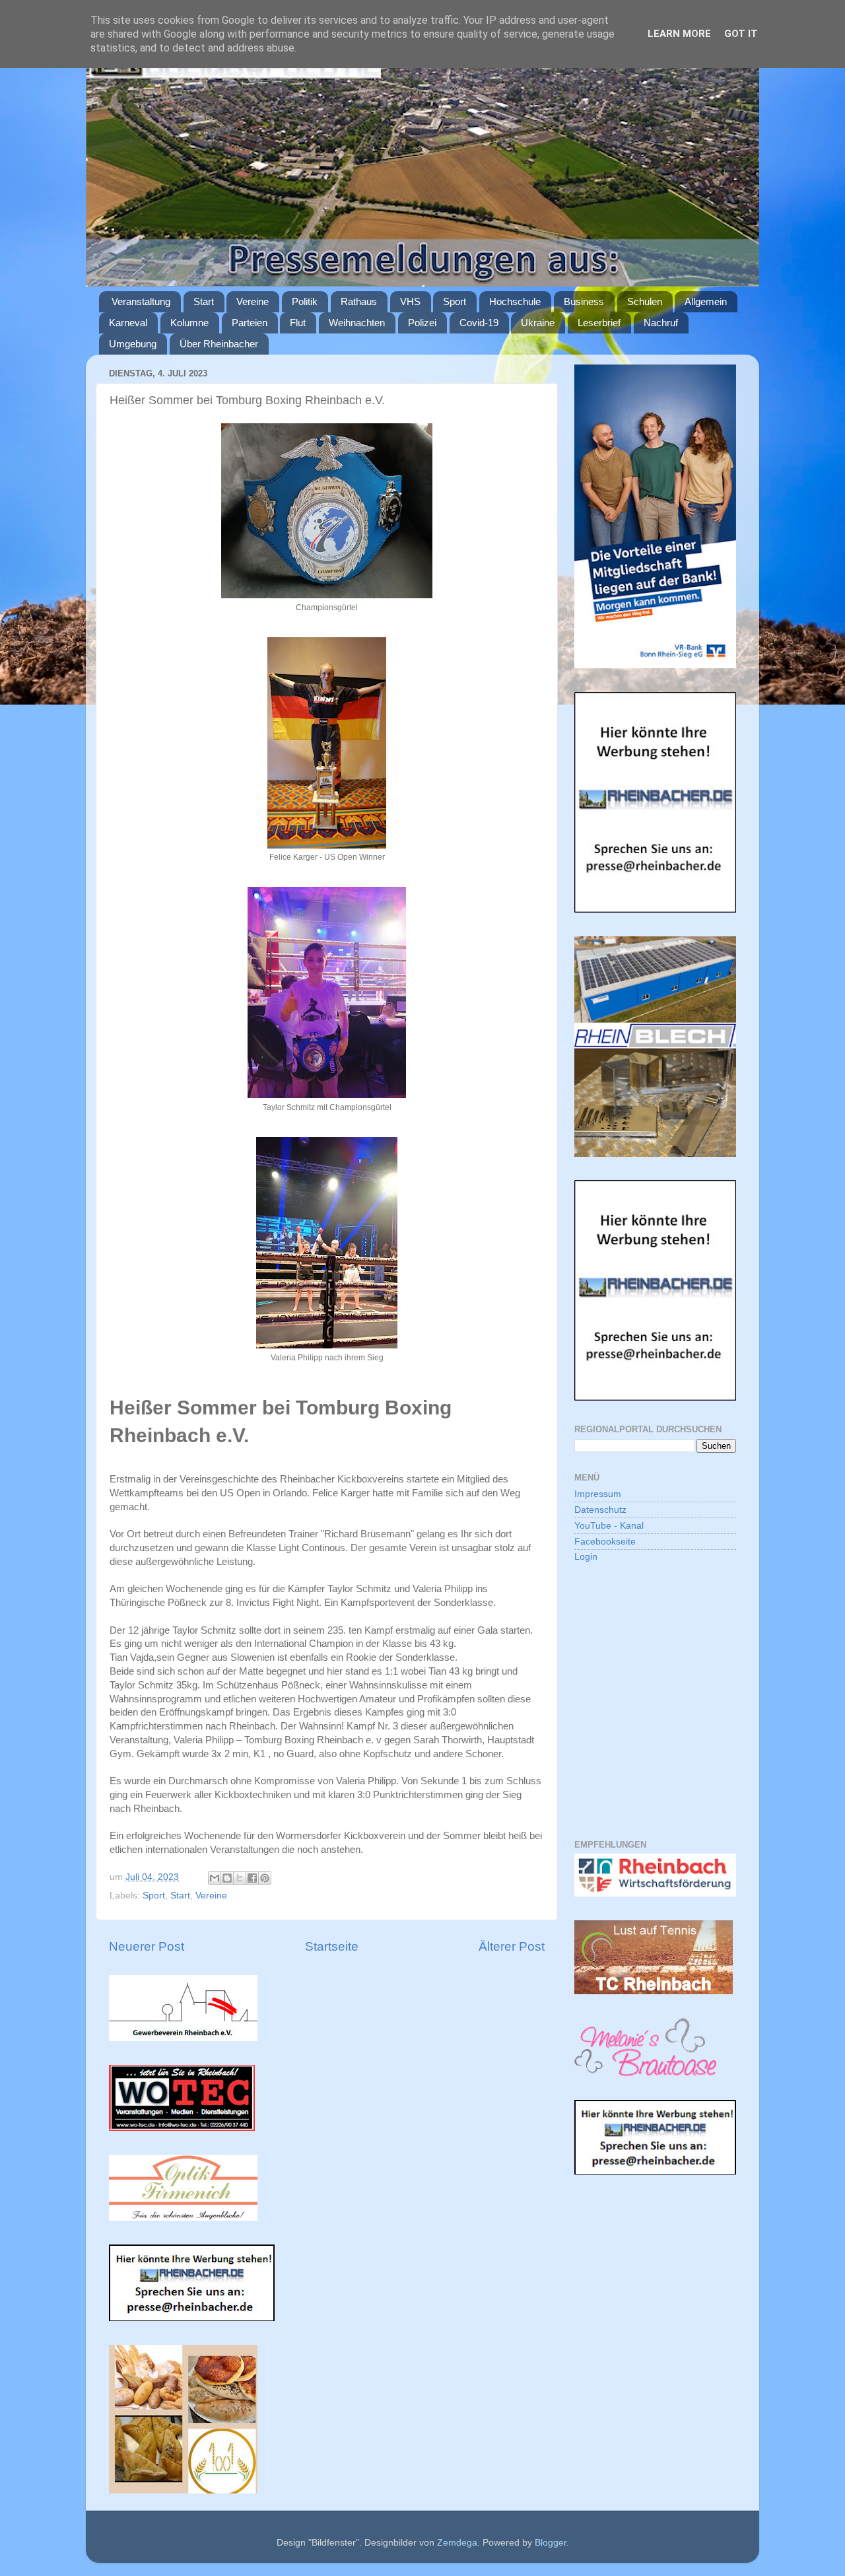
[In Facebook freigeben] (252, 1878)
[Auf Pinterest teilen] (265, 1878)
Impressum (598, 1494)
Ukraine (538, 323)
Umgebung (133, 344)
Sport (455, 301)
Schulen (645, 301)
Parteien (250, 323)
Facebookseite (605, 1542)
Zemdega (457, 2543)
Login (586, 1557)
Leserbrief (599, 323)
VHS (410, 301)
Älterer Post (512, 1946)
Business (584, 301)
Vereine (253, 301)
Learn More (679, 34)
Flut (298, 323)
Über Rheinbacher (219, 344)
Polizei (422, 323)
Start (204, 301)
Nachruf (661, 323)
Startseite (332, 1946)
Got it (741, 34)
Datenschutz (600, 1510)
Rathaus (359, 301)
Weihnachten (357, 323)
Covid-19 (479, 323)
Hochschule (515, 301)
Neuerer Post (147, 1946)
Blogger (551, 2543)
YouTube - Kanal (609, 1526)
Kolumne (189, 323)
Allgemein (706, 301)
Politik (305, 301)
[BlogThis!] (227, 1878)
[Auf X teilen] (240, 1878)
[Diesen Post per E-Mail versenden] (215, 1878)
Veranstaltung (141, 301)
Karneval (128, 323)
